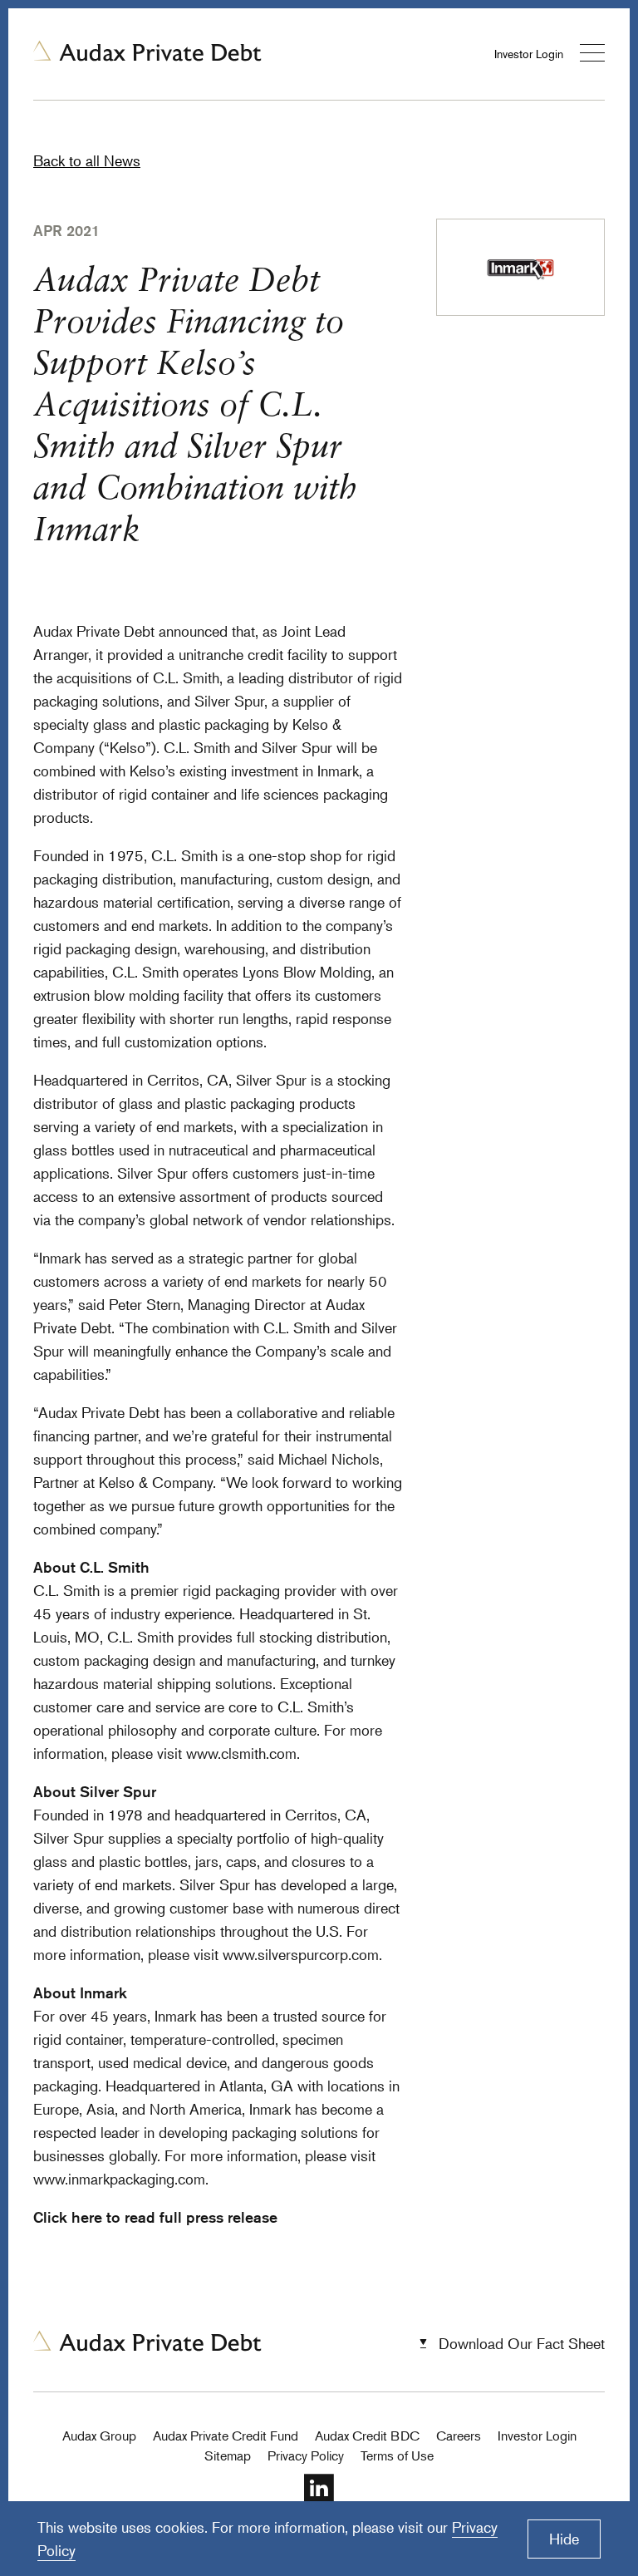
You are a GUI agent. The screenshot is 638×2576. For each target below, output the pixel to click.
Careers (459, 2436)
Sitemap (228, 2455)
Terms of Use (397, 2455)
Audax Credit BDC (367, 2436)
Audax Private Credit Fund (226, 2436)
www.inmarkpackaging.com (119, 2179)
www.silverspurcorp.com (301, 1954)
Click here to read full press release (155, 2217)
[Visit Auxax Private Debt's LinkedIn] (319, 2500)
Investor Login (529, 54)
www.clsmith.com (241, 1753)
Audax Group (99, 2436)
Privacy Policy (306, 2455)
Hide (564, 2539)
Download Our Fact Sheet (522, 2343)
